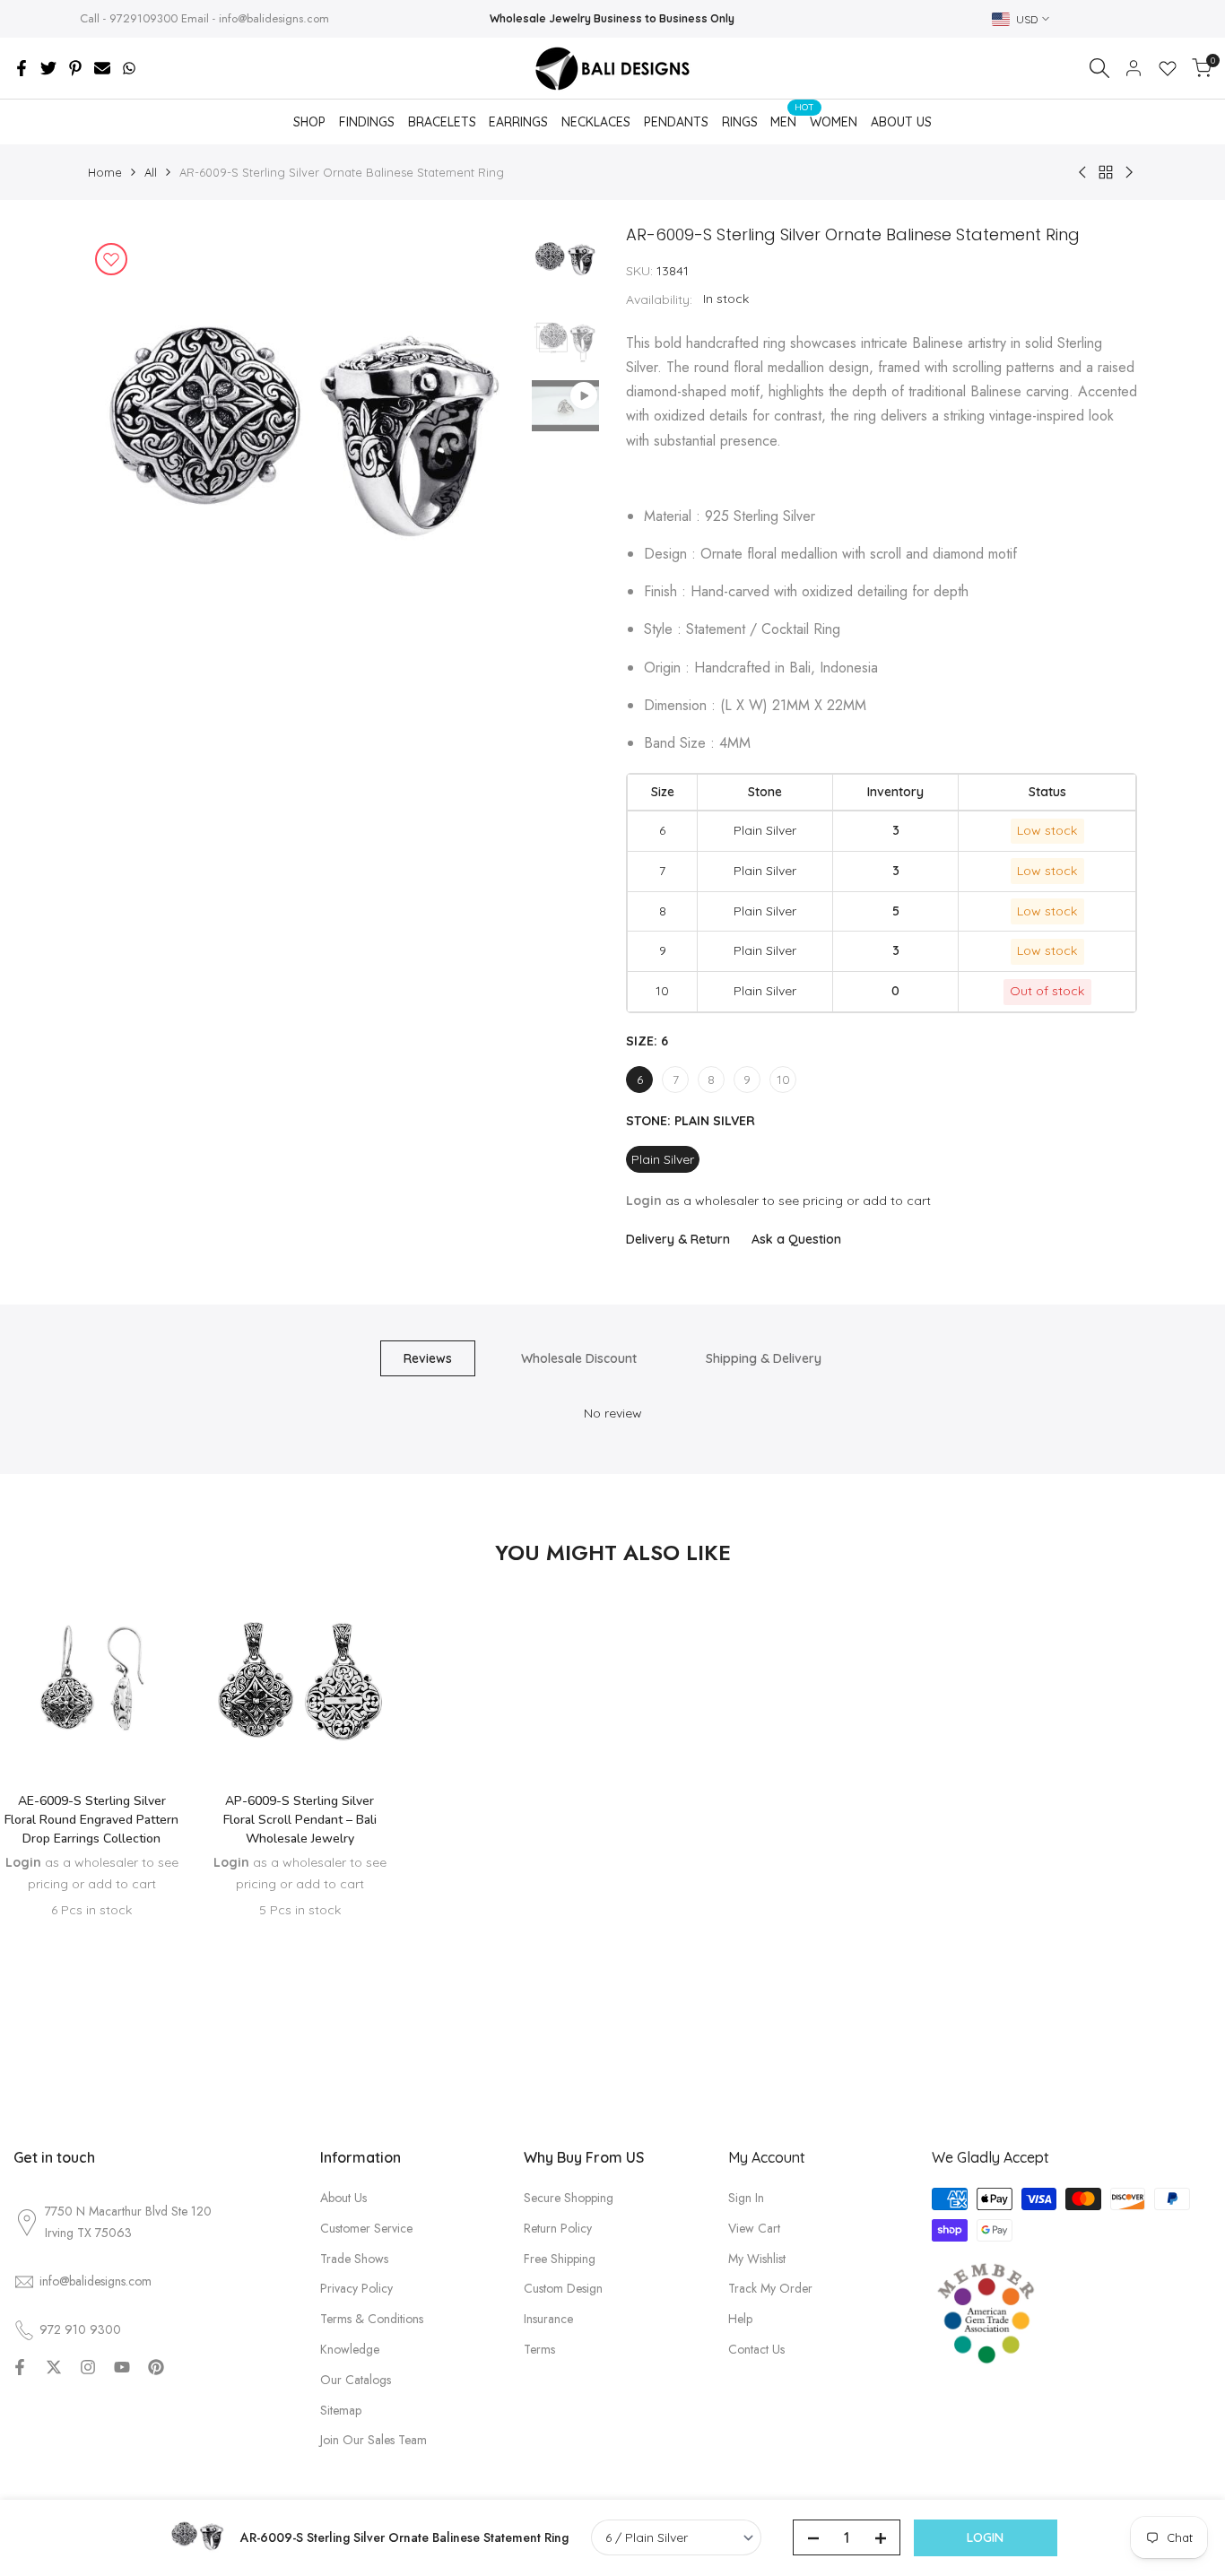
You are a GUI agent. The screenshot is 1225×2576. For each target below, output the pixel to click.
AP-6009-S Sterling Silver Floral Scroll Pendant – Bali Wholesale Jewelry (300, 1820)
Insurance (548, 2319)
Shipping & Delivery (764, 1358)
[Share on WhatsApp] (129, 68)
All (151, 172)
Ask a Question (796, 1239)
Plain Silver (663, 1159)
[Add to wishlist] (111, 259)
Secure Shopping (569, 2198)
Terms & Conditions (372, 2319)
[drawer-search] (1099, 68)
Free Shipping (560, 2259)
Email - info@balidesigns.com (255, 18)
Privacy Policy (356, 2288)
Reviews (428, 1358)
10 (783, 1080)
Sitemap (341, 2410)
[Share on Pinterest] (75, 68)
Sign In (746, 2198)
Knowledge (350, 2349)
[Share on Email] (102, 68)
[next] (487, 445)
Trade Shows (354, 2259)
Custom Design (563, 2288)
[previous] (124, 445)
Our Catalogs (356, 2380)
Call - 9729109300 (129, 18)
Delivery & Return (678, 1239)
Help (740, 2319)
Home (105, 172)
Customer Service (366, 2228)
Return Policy (558, 2228)
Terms (539, 2349)
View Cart (754, 2228)
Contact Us (756, 2349)
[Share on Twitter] (48, 68)
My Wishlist (757, 2259)
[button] (91, 1725)
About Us (343, 2198)
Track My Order (770, 2288)
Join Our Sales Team (374, 2440)
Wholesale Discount (579, 1358)
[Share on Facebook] (22, 68)
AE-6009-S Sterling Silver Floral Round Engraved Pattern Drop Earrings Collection (91, 1820)
